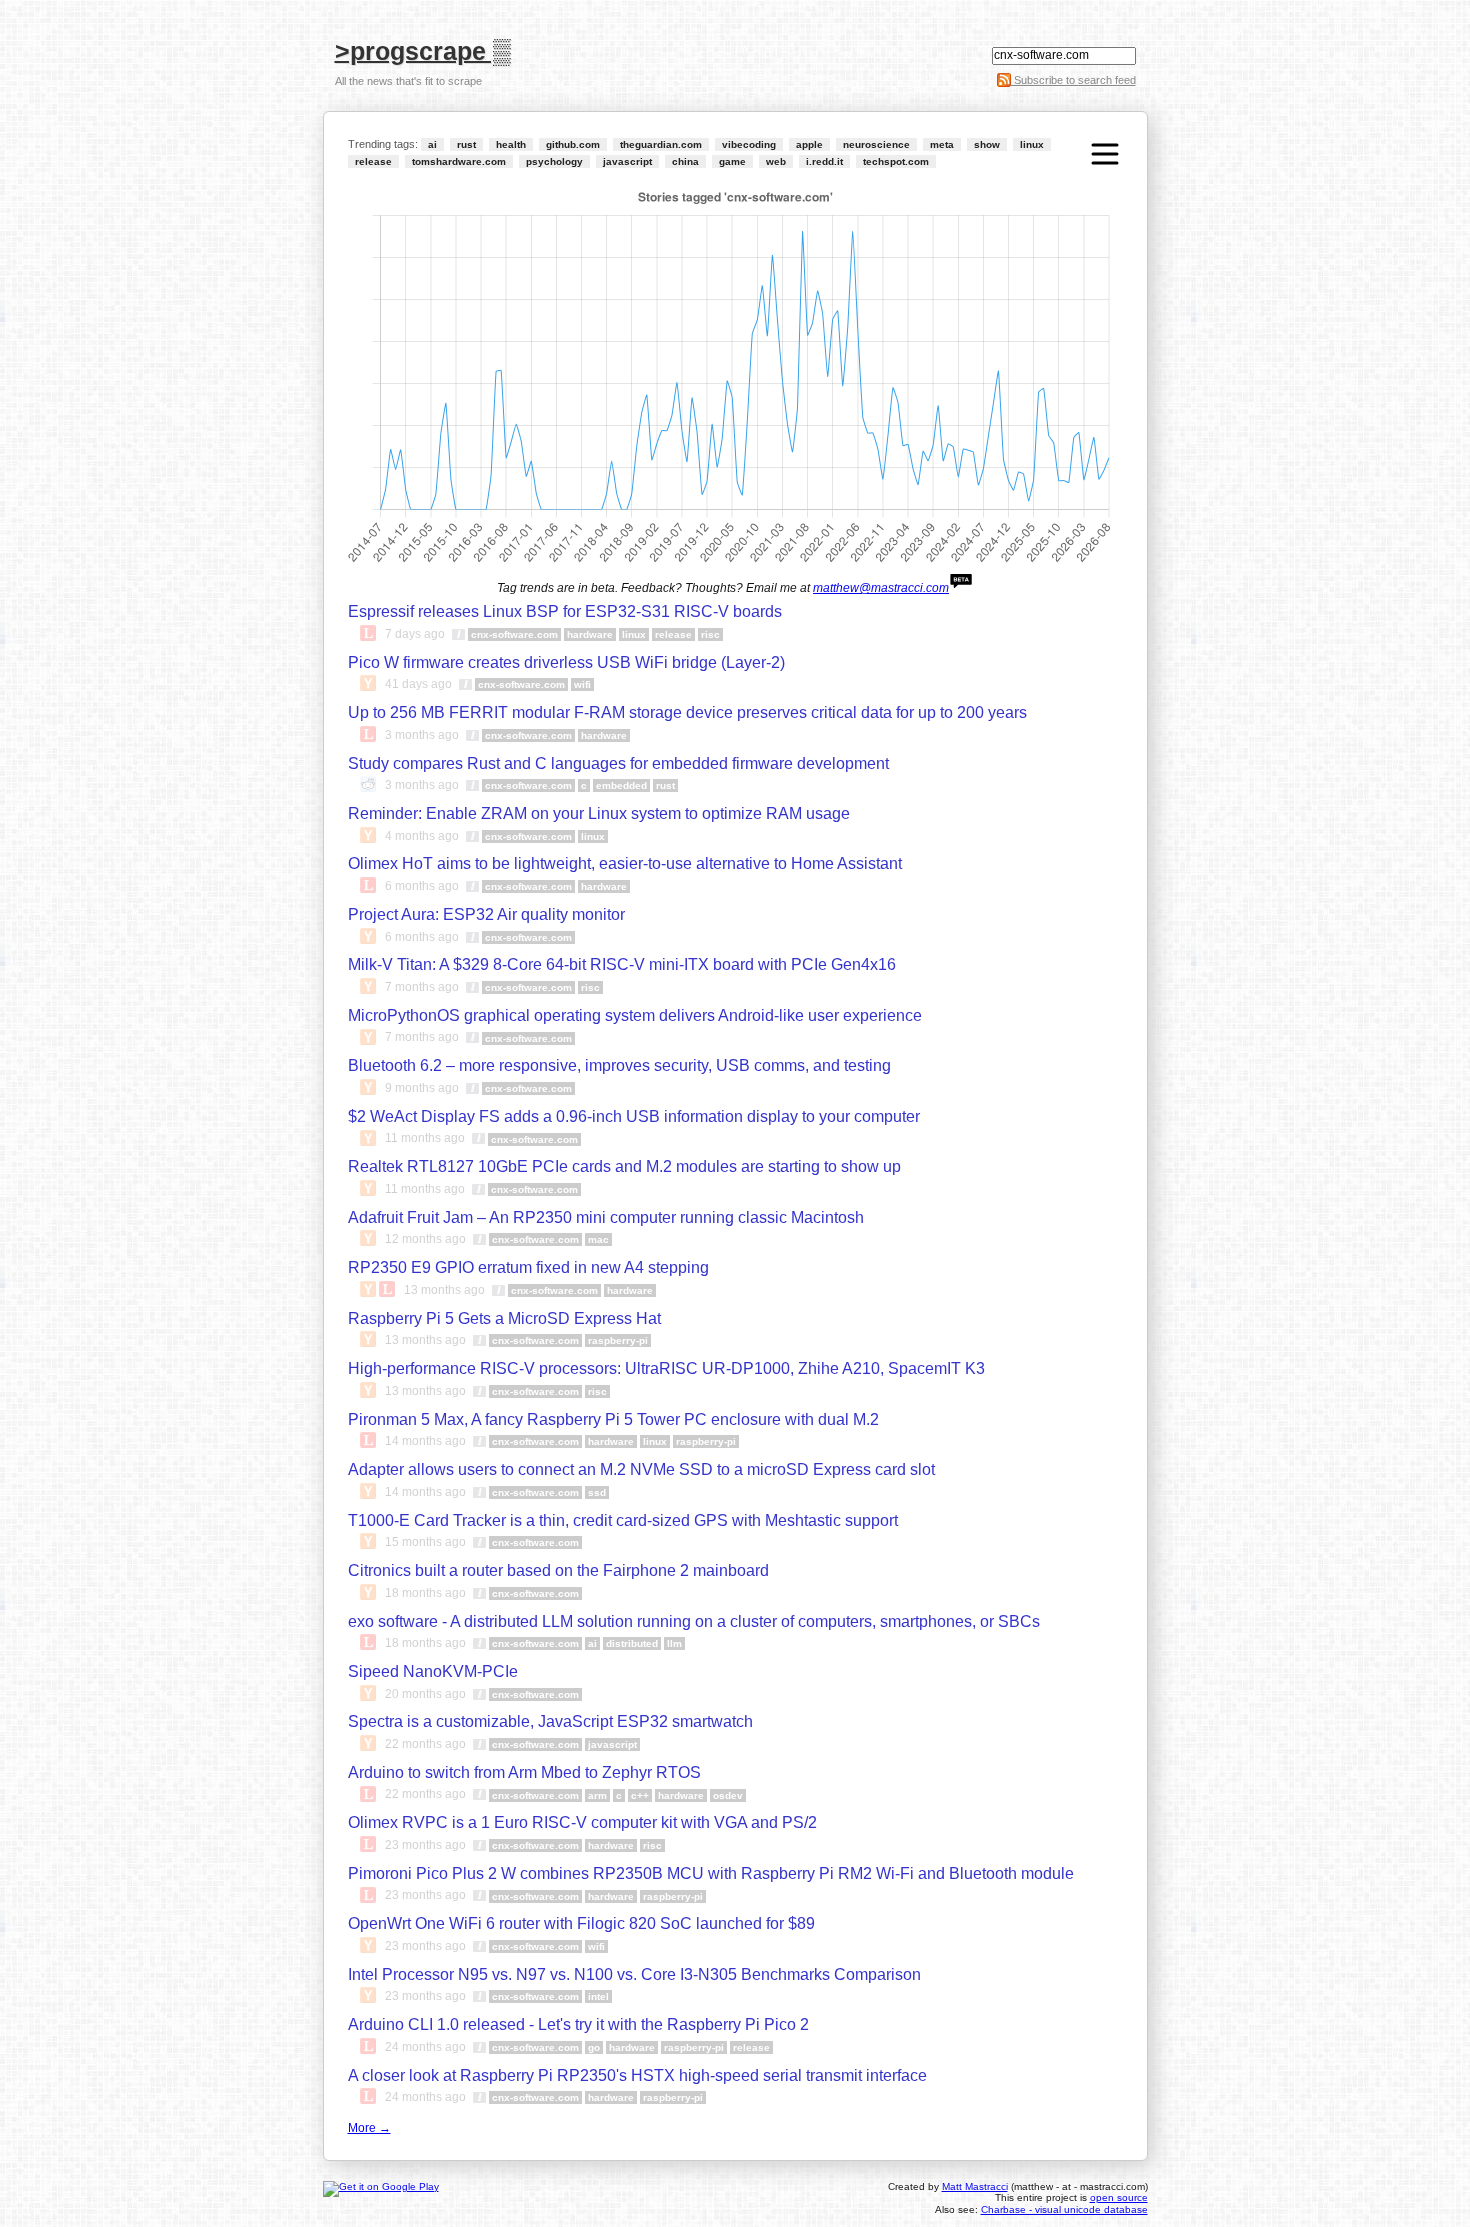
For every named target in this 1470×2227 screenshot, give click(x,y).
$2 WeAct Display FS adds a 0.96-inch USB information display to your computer (634, 1116)
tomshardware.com (459, 161)
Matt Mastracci (975, 2186)
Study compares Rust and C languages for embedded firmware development (618, 763)
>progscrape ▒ (423, 50)
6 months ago (422, 886)
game (732, 161)
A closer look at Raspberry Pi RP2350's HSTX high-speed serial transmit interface (637, 2075)
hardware (590, 634)
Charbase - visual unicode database (1064, 2209)
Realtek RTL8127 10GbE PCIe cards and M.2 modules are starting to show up (624, 1166)
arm (597, 1795)
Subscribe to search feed (1073, 80)
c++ (640, 1795)
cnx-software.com (514, 634)
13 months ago (444, 1290)
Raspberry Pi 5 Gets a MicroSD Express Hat (504, 1318)
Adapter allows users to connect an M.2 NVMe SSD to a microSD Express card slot (641, 1469)
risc (710, 634)
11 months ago (425, 1139)
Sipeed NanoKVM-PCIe (433, 1671)
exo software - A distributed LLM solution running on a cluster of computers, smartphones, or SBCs (694, 1621)
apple (809, 144)
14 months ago (425, 1441)
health (511, 144)
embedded (621, 785)
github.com (573, 144)
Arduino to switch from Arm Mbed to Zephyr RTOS (524, 1772)
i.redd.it (824, 161)
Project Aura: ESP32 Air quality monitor (486, 914)
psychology (554, 161)
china (685, 161)
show (987, 144)
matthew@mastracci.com (881, 588)
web (776, 161)
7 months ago (422, 987)
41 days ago (418, 684)
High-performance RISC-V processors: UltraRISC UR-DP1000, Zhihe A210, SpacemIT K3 (666, 1368)
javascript (627, 161)
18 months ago (425, 1593)
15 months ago (425, 1542)
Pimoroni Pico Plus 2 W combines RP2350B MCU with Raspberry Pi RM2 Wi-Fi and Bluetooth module (711, 1873)
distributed (632, 1643)
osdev (728, 1795)
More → (369, 2128)
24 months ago (425, 2047)
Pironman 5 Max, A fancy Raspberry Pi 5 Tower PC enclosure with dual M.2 (613, 1419)
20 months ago (425, 1694)
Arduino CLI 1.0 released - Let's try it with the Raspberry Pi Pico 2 (578, 2024)
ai (432, 144)
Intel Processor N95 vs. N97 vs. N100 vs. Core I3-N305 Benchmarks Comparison (634, 1974)
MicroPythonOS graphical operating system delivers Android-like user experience (635, 1015)
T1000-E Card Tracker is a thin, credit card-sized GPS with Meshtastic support (623, 1520)
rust (466, 144)
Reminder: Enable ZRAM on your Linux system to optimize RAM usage (599, 813)
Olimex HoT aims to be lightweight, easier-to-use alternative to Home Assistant (625, 863)
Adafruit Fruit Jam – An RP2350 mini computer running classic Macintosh (606, 1217)
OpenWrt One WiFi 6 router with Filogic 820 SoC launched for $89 (581, 1923)
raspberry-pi (618, 1340)
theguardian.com (661, 144)
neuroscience (876, 144)
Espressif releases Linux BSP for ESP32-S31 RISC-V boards (565, 611)
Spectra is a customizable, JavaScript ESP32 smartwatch (550, 1721)
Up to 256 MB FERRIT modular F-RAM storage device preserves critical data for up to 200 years (687, 712)
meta (942, 144)
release (373, 161)
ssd (597, 1492)
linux (1032, 144)
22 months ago (425, 1744)
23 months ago (425, 1845)
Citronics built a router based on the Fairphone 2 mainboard (558, 1570)
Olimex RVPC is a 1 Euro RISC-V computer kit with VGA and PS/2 (582, 1822)
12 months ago (425, 1240)
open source (1119, 2197)
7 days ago (415, 634)
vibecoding (749, 144)
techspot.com (896, 161)
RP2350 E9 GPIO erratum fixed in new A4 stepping (528, 1267)
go (594, 2047)
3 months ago (422, 735)
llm (674, 1643)
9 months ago (422, 1088)
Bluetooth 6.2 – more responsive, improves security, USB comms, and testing (619, 1065)
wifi (582, 684)
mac (598, 1239)
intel (598, 1996)
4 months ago (422, 836)
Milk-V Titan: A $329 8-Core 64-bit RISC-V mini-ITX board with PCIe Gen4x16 (622, 964)
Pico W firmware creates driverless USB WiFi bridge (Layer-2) (566, 662)
